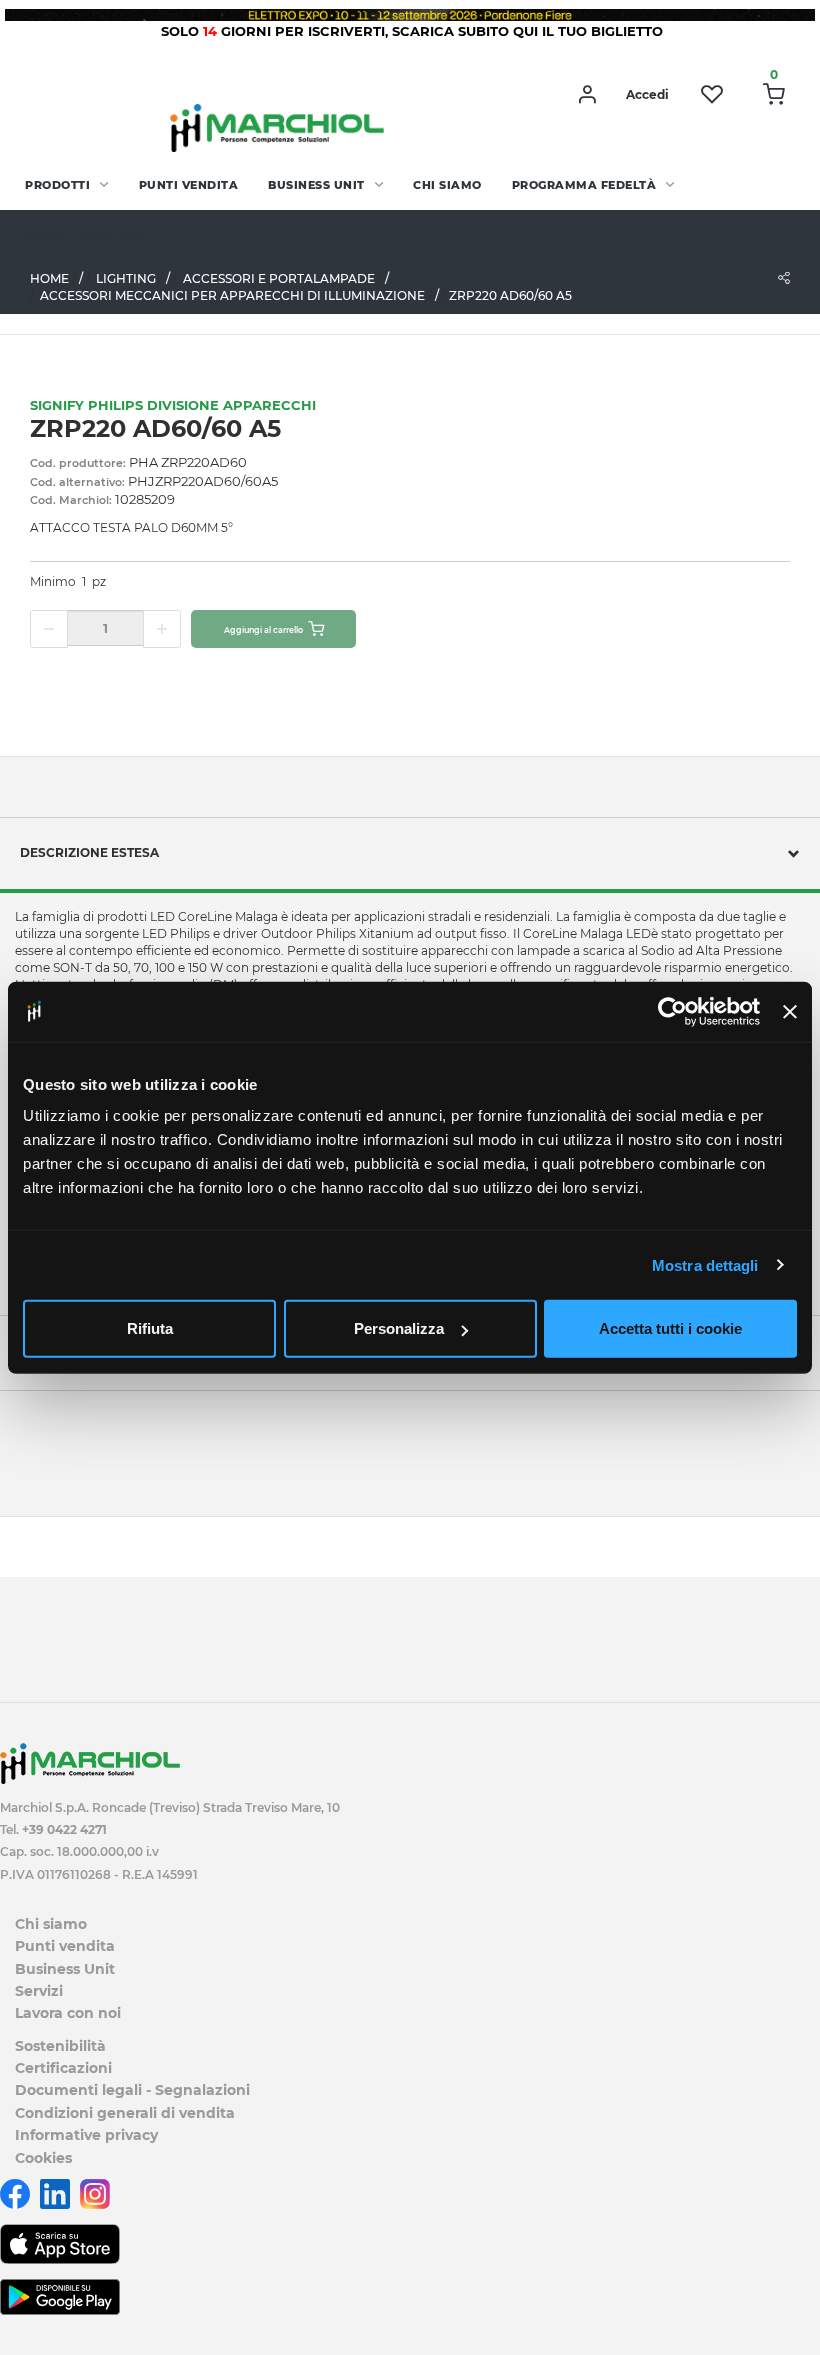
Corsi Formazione (88, 235)
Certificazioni (63, 2068)
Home (49, 278)
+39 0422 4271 (64, 1829)
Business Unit (316, 185)
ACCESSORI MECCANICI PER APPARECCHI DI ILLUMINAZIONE (232, 295)
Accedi (647, 94)
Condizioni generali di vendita (125, 2113)
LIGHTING (126, 278)
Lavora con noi (68, 2013)
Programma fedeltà (584, 185)
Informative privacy (86, 2135)
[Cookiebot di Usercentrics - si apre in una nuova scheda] (672, 1011)
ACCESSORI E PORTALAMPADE (279, 278)
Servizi (39, 1991)
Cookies (43, 2158)
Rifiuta (150, 1328)
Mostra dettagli (705, 1264)
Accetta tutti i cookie (670, 1328)
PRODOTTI (57, 185)
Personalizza (399, 1328)
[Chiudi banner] (790, 1011)
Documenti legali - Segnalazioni (132, 2090)
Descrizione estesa (89, 852)
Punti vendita (189, 185)
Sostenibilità (60, 2046)
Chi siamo (447, 185)
